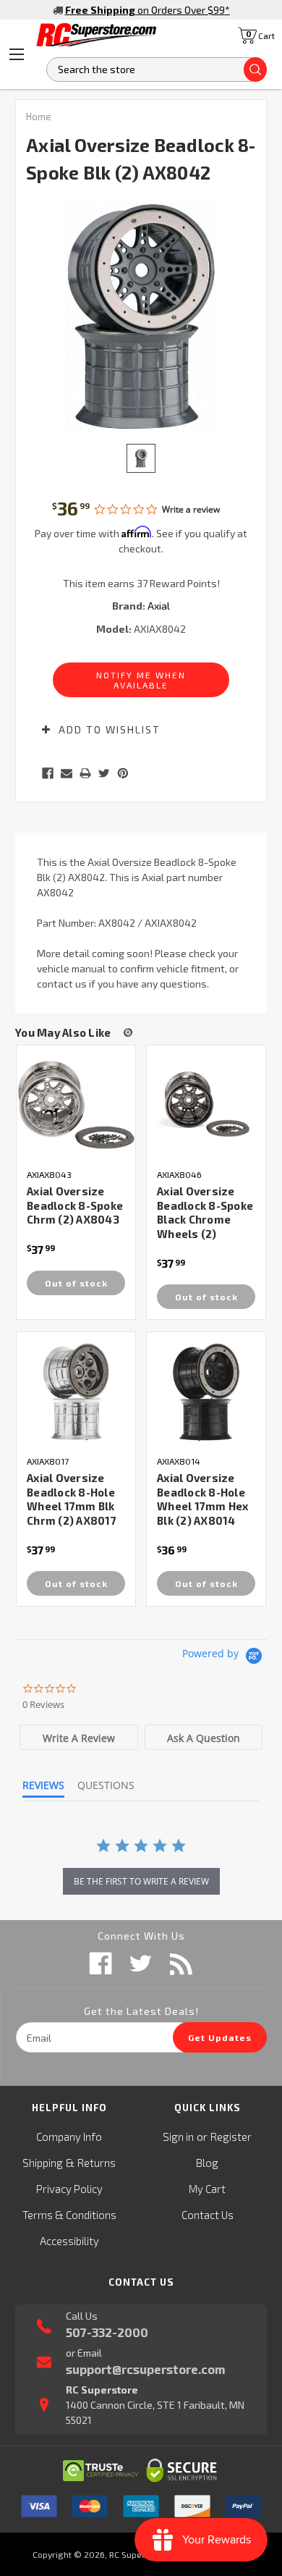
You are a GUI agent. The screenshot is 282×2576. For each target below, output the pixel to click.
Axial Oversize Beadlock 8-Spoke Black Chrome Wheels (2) (205, 1212)
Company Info (69, 2137)
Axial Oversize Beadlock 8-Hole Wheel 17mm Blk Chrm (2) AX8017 (72, 1499)
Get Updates (220, 2037)
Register (231, 2137)
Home (39, 117)
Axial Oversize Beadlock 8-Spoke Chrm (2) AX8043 (75, 1205)
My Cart (207, 2189)
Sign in (178, 2137)
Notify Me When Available (141, 680)
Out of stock (76, 1283)
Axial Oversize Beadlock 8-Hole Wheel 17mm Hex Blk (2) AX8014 (203, 1499)
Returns (97, 2163)
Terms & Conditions (69, 2215)
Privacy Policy (69, 2189)
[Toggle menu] (17, 54)
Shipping (43, 2163)
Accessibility (69, 2241)
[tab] (79, 1737)
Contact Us (208, 2215)
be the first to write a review (141, 1881)
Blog (207, 2163)
